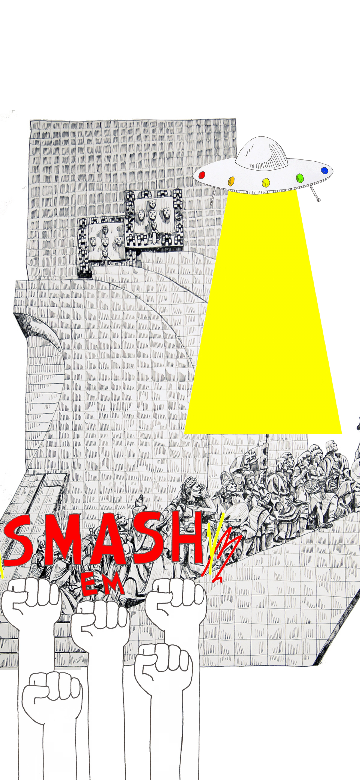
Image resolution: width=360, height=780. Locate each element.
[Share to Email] (290, 737)
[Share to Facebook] (125, 737)
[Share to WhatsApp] (180, 737)
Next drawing (216, 676)
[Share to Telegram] (235, 737)
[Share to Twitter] (70, 737)
